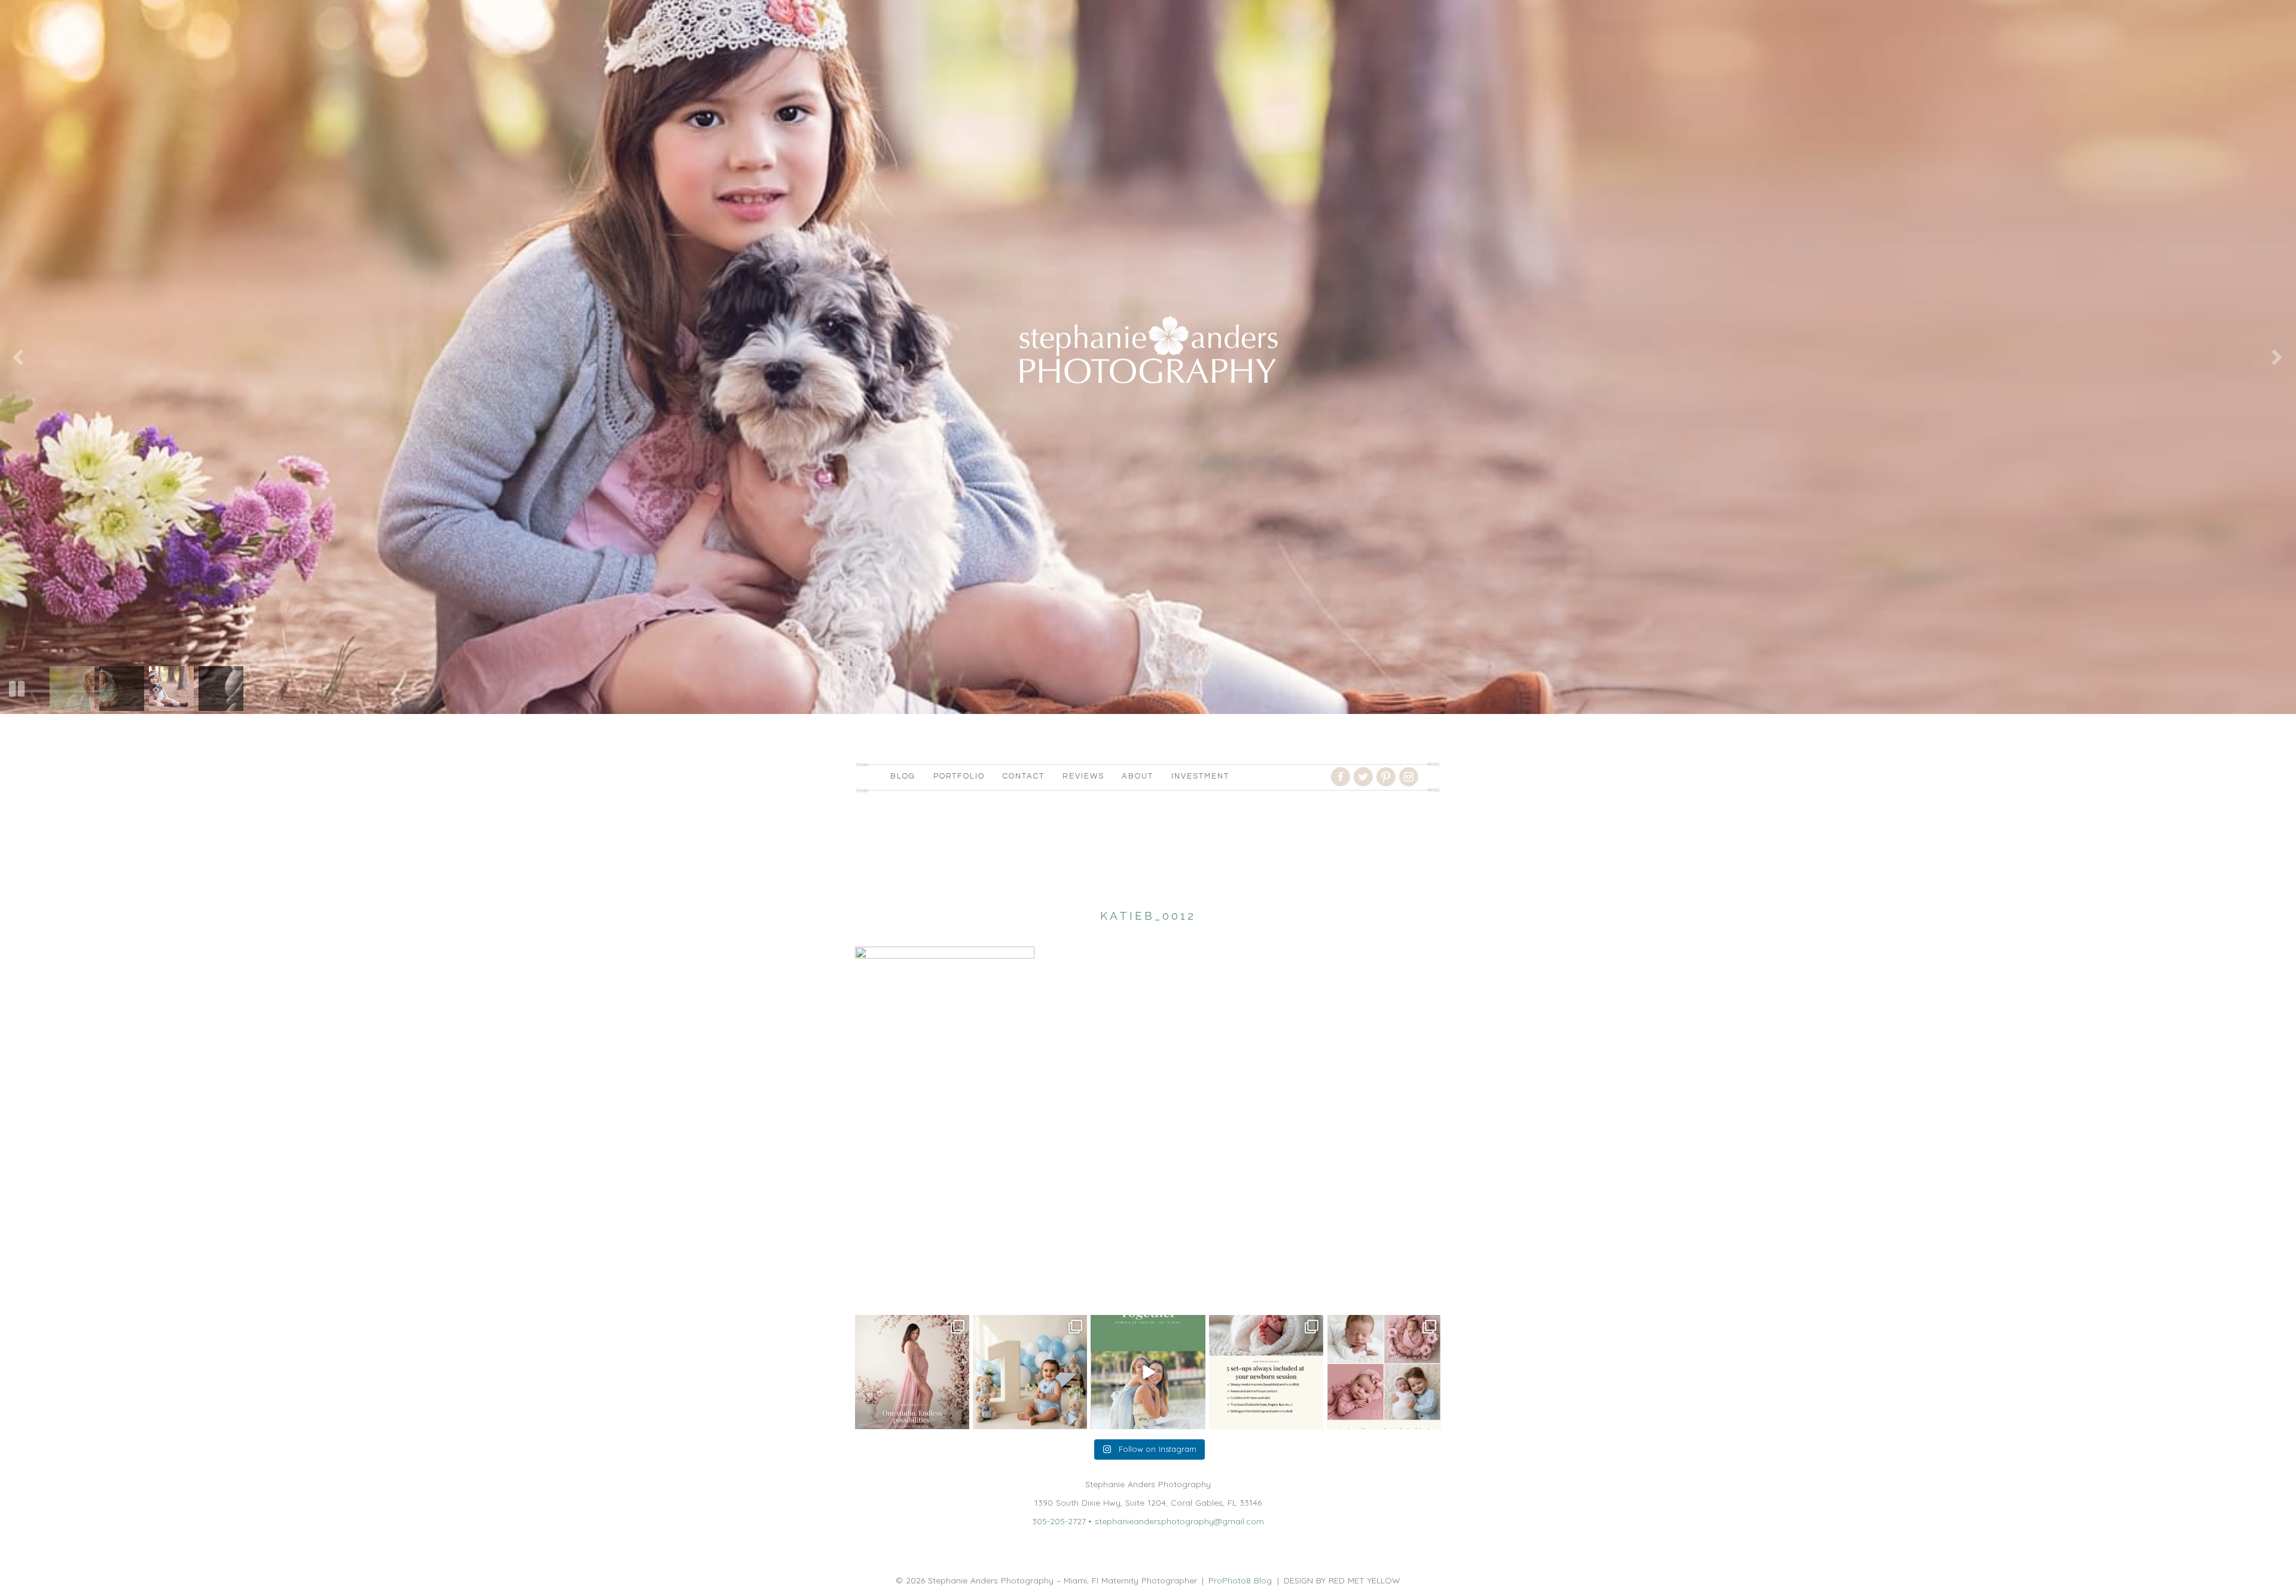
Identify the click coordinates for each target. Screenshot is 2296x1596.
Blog (903, 776)
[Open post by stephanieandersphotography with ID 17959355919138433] (1266, 1372)
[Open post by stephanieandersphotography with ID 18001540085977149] (1030, 1372)
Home (867, 1286)
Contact (1024, 776)
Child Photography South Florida (955, 1286)
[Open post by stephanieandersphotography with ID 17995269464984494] (1148, 1372)
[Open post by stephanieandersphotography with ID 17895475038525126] (1384, 1372)
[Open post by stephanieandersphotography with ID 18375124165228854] (912, 1372)
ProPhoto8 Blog (1240, 1580)
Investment (1200, 776)
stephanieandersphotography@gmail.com (1179, 1521)
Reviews (1083, 776)
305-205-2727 (1059, 1521)
